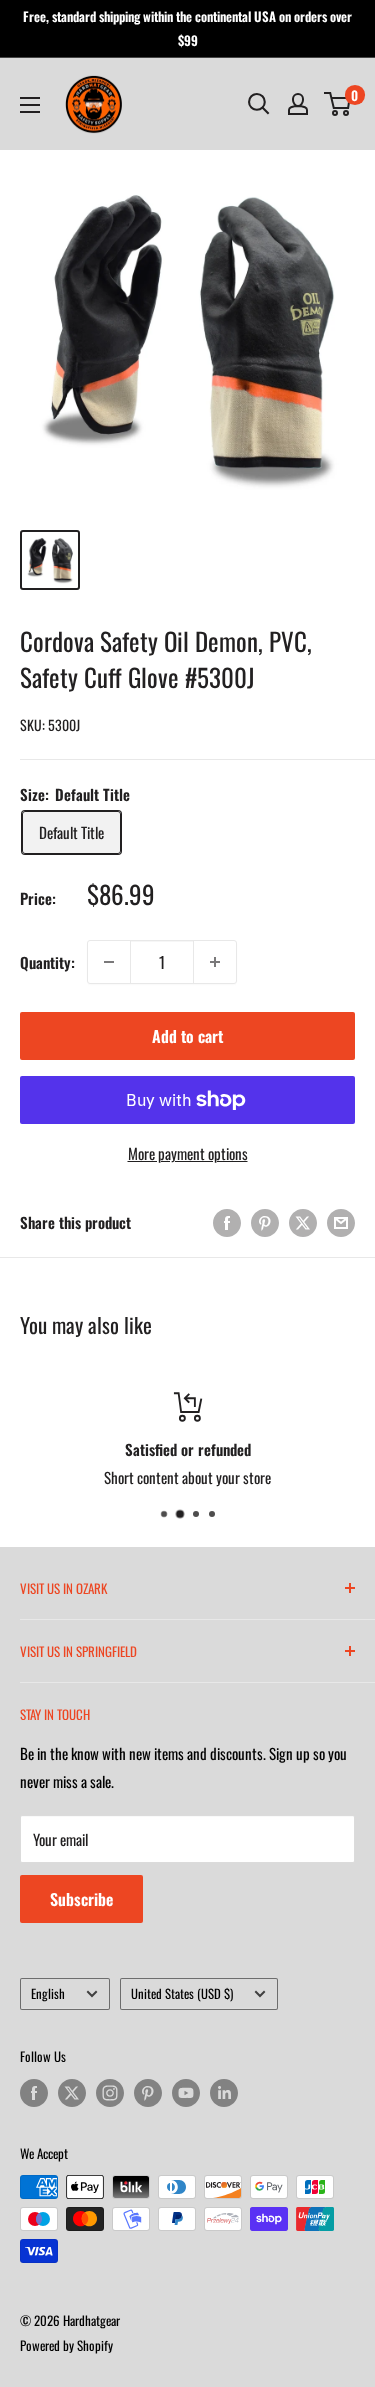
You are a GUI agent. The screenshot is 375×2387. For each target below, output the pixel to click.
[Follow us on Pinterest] (148, 2093)
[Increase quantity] (215, 962)
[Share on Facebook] (227, 1222)
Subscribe (81, 1899)
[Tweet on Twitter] (303, 1222)
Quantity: (47, 962)
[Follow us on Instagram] (110, 2093)
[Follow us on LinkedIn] (224, 2093)
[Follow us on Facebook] (34, 2093)
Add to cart (187, 1036)
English (48, 1993)
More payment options (188, 1153)
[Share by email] (341, 1222)
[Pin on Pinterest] (265, 1222)
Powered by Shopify (66, 2345)
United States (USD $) (182, 1993)
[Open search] (259, 104)
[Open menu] (30, 105)
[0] (338, 104)
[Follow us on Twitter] (72, 2093)
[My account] (298, 104)
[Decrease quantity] (109, 962)
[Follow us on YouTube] (186, 2093)
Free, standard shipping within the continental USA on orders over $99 (187, 28)
